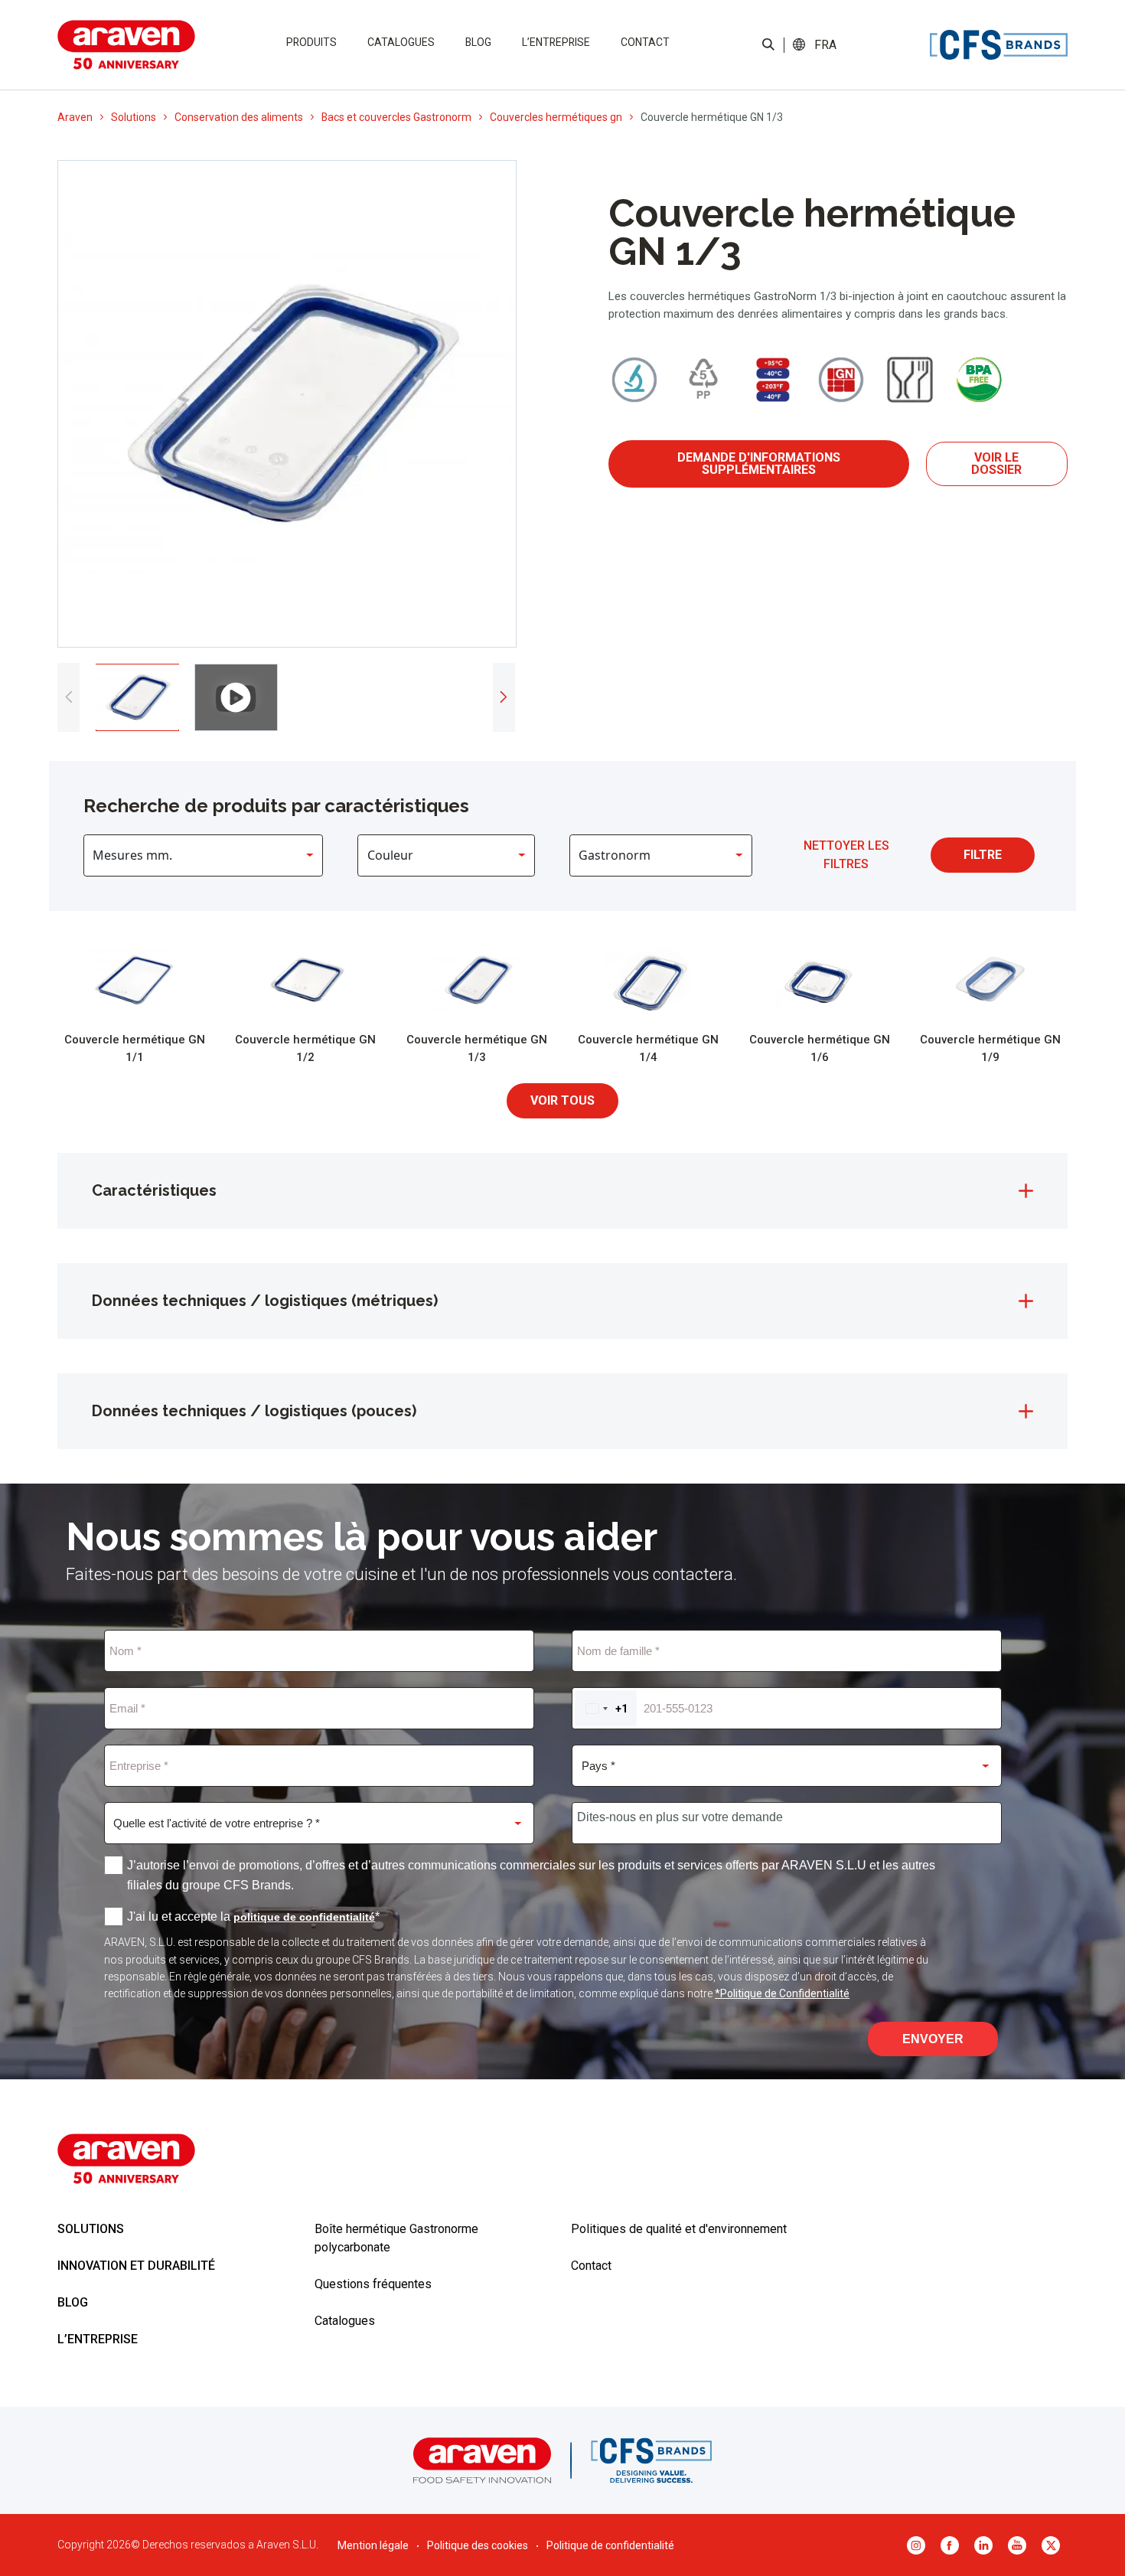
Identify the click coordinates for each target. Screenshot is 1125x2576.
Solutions (134, 117)
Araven (75, 117)
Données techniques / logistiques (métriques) (265, 1301)
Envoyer (933, 2039)
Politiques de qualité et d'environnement (679, 2229)
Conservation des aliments (239, 117)
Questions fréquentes (373, 2284)
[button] (826, 45)
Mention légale (373, 2545)
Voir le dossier (996, 464)
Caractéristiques (154, 1190)
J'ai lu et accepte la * (253, 1916)
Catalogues (401, 42)
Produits (311, 42)
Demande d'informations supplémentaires (759, 464)
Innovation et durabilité (136, 2266)
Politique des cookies (478, 2545)
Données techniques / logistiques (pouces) (254, 1411)
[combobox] (606, 1708)
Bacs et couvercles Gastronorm (396, 117)
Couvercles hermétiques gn (556, 117)
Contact (645, 42)
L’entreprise (556, 42)
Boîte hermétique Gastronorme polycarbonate (396, 2238)
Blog (478, 42)
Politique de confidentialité (610, 2545)
